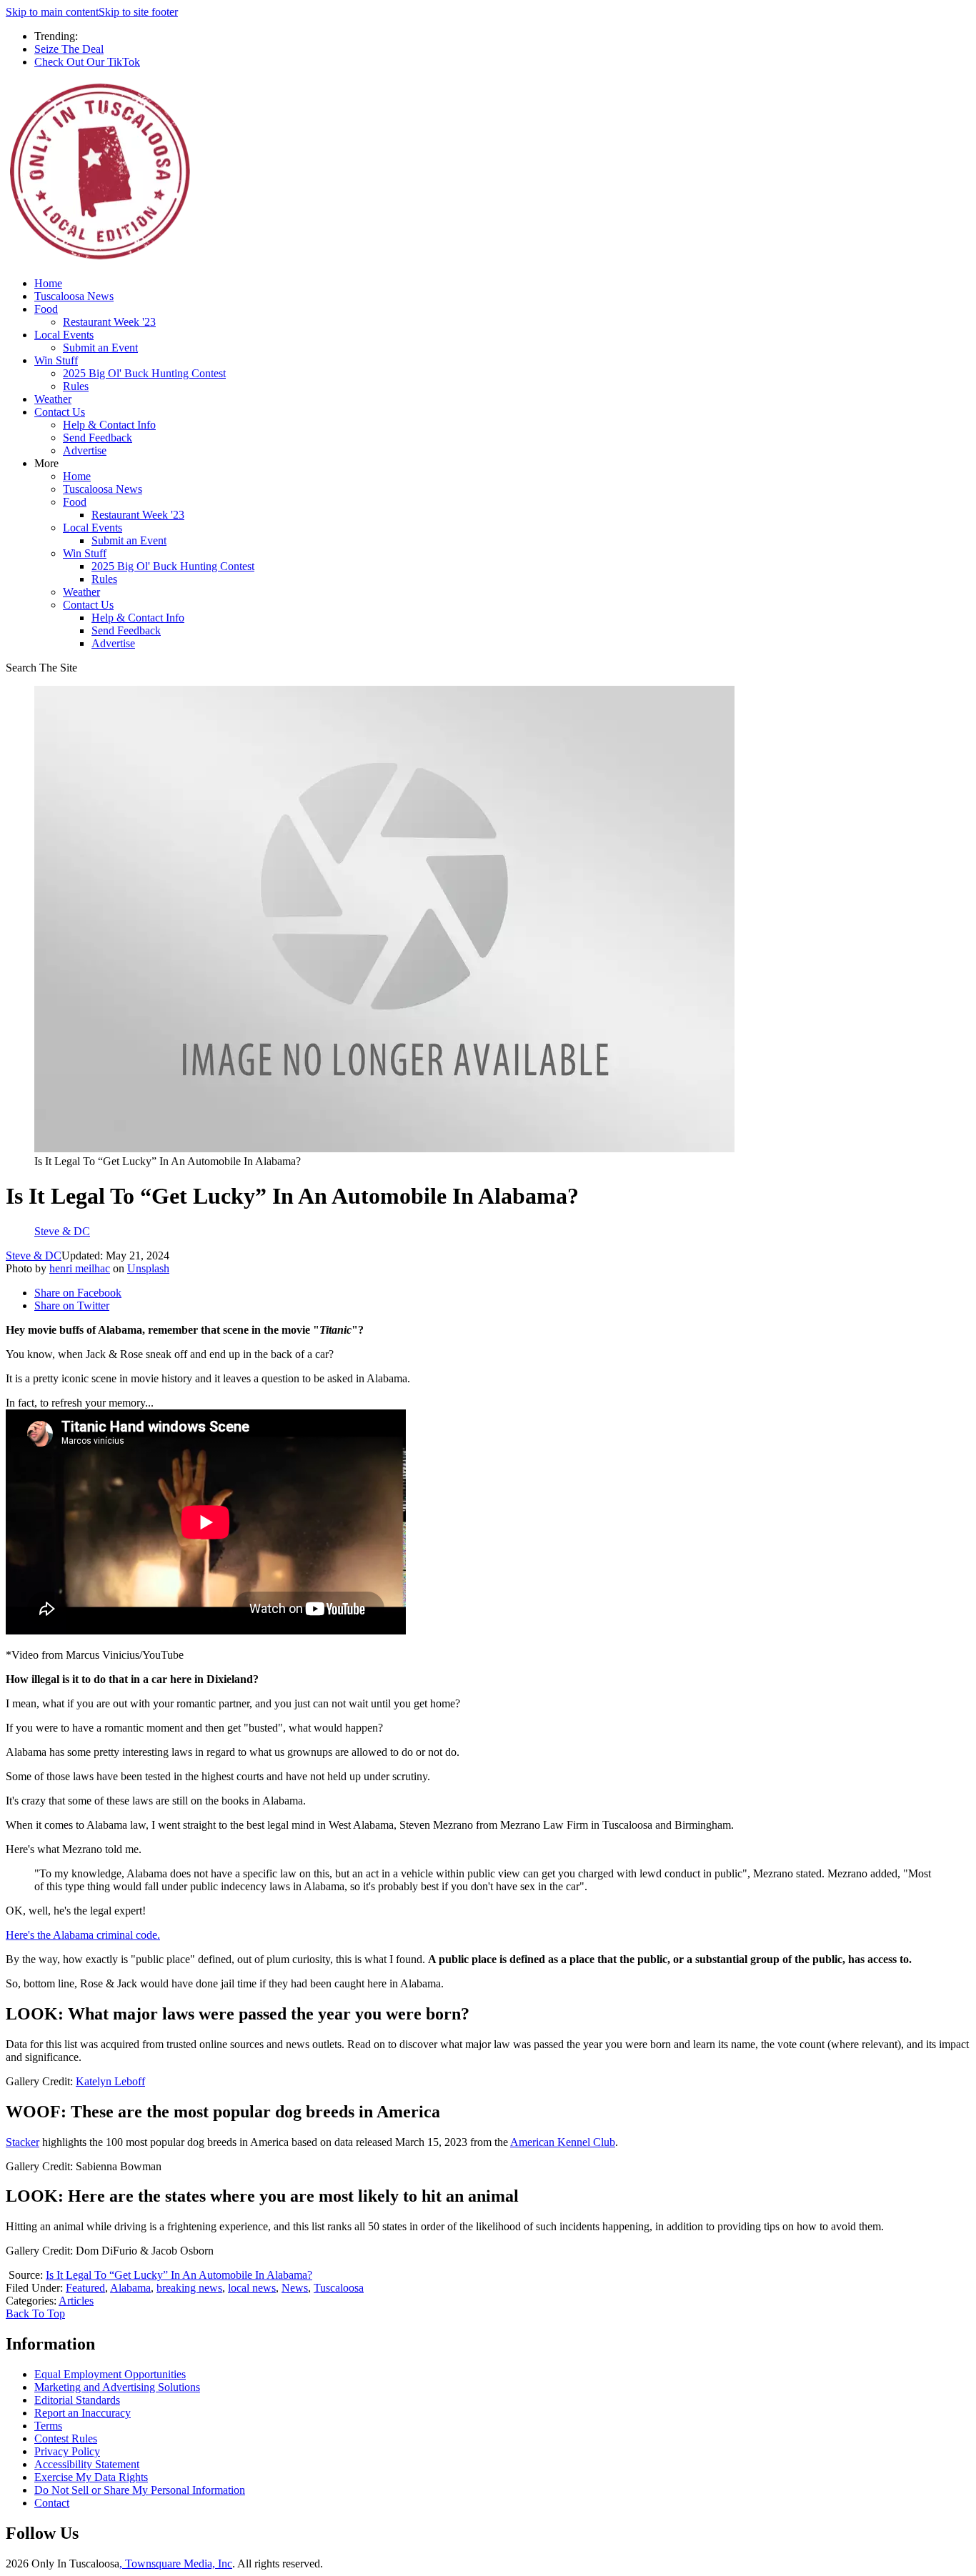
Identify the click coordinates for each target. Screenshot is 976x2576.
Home (48, 283)
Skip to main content (52, 12)
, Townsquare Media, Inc (176, 2563)
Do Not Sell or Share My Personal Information (140, 2490)
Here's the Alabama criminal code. (83, 1935)
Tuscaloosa (339, 2288)
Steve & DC (34, 1255)
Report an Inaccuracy (83, 2413)
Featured (85, 2288)
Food (46, 309)
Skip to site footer (138, 12)
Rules (76, 386)
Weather (53, 399)
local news (252, 2288)
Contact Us (60, 412)
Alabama (130, 2288)
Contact (52, 2503)
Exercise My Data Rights (91, 2477)
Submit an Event (100, 348)
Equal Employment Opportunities (110, 2374)
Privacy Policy (67, 2451)
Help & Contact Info (109, 425)
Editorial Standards (77, 2400)
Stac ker (23, 2142)
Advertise (85, 450)
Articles (76, 2301)
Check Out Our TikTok (87, 62)
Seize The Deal (69, 49)
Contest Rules (66, 2438)
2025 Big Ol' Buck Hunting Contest (144, 373)
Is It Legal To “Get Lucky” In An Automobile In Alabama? (179, 2275)
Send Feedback (98, 438)
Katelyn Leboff (110, 2081)
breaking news (189, 2288)
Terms (48, 2426)
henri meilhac (80, 1268)
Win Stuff (56, 360)
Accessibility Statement (87, 2464)
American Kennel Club (563, 2142)
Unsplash (148, 1268)
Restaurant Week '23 (109, 322)
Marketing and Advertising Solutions (117, 2387)
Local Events (64, 335)
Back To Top (35, 2313)
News (295, 2288)
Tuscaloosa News (74, 296)
